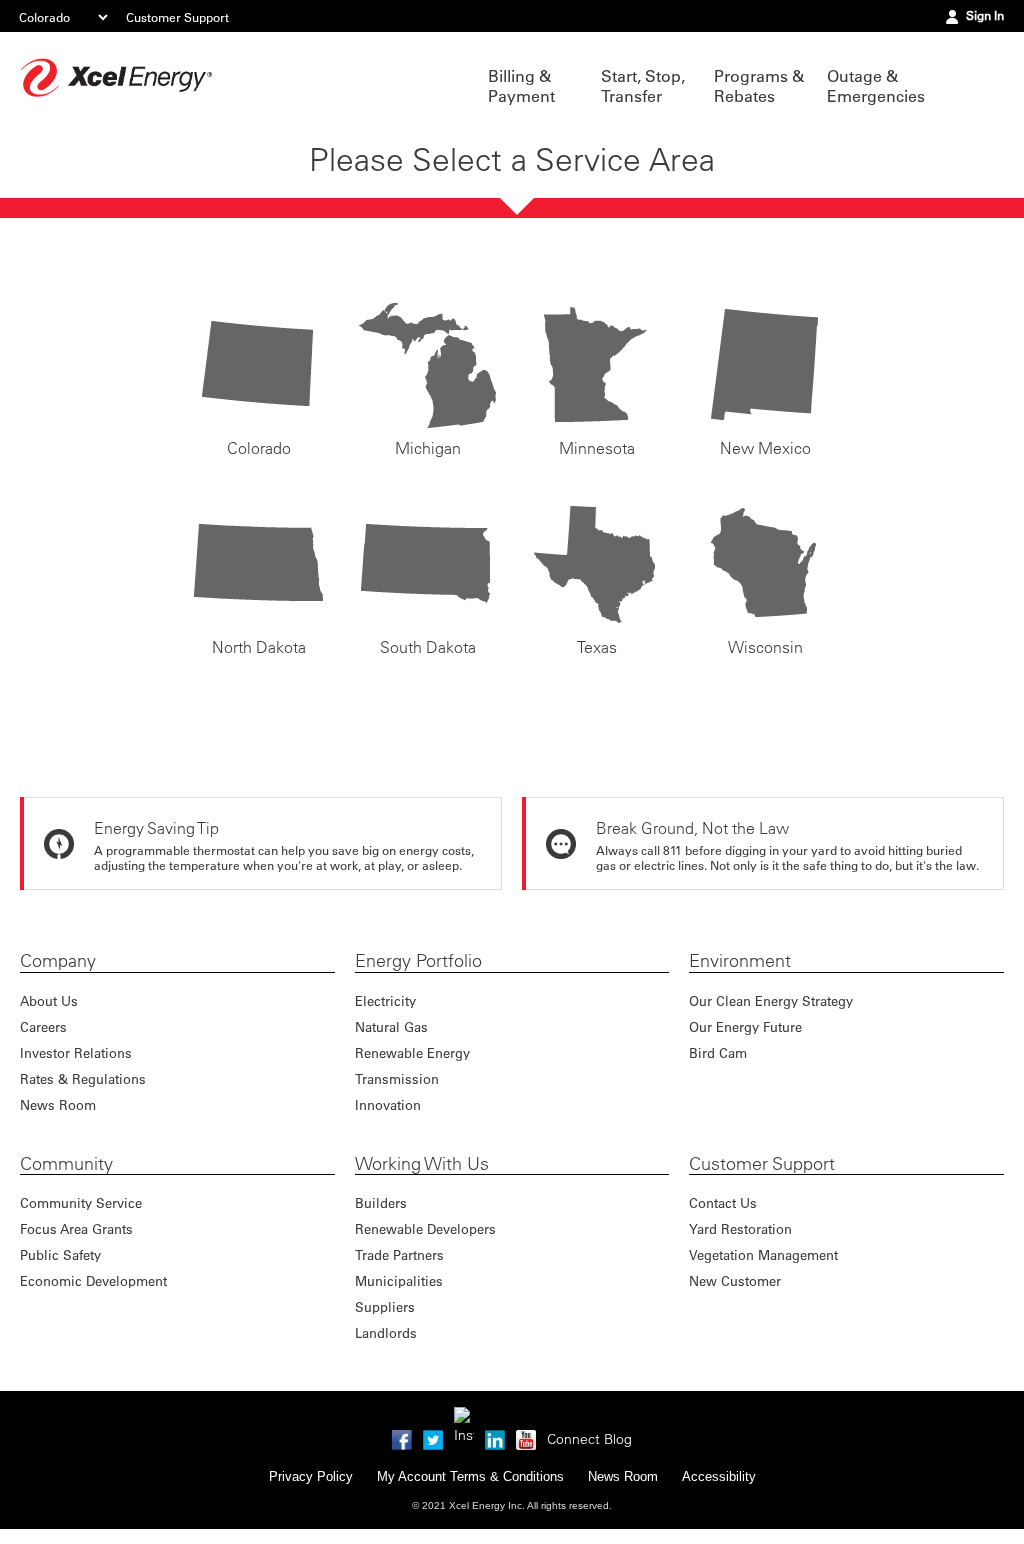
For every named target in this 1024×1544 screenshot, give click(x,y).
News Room (58, 1104)
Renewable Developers (425, 1228)
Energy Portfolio (418, 961)
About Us (49, 1000)
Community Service (81, 1202)
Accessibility (719, 1476)
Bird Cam (718, 1052)
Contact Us (723, 1202)
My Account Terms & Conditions (470, 1476)
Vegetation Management (763, 1254)
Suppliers (385, 1306)
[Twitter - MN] (433, 1437)
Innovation (388, 1104)
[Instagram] (464, 1417)
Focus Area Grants (76, 1228)
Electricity (385, 1000)
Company (58, 961)
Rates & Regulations (83, 1078)
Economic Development (93, 1280)
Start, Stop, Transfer (643, 86)
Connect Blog (589, 1439)
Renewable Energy (412, 1052)
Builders (381, 1202)
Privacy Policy (311, 1476)
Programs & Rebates (759, 86)
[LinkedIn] (495, 1437)
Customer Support (177, 17)
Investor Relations (76, 1052)
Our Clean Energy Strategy (771, 1000)
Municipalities (399, 1280)
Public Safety (60, 1254)
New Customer (735, 1280)
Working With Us (422, 1164)
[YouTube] (526, 1437)
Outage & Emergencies (873, 86)
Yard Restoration (740, 1228)
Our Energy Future (745, 1026)
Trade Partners (399, 1254)
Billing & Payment (521, 86)
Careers (43, 1026)
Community (66, 1164)
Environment (740, 961)
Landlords (386, 1332)
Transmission (397, 1078)
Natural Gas (391, 1026)
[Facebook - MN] (402, 1437)
